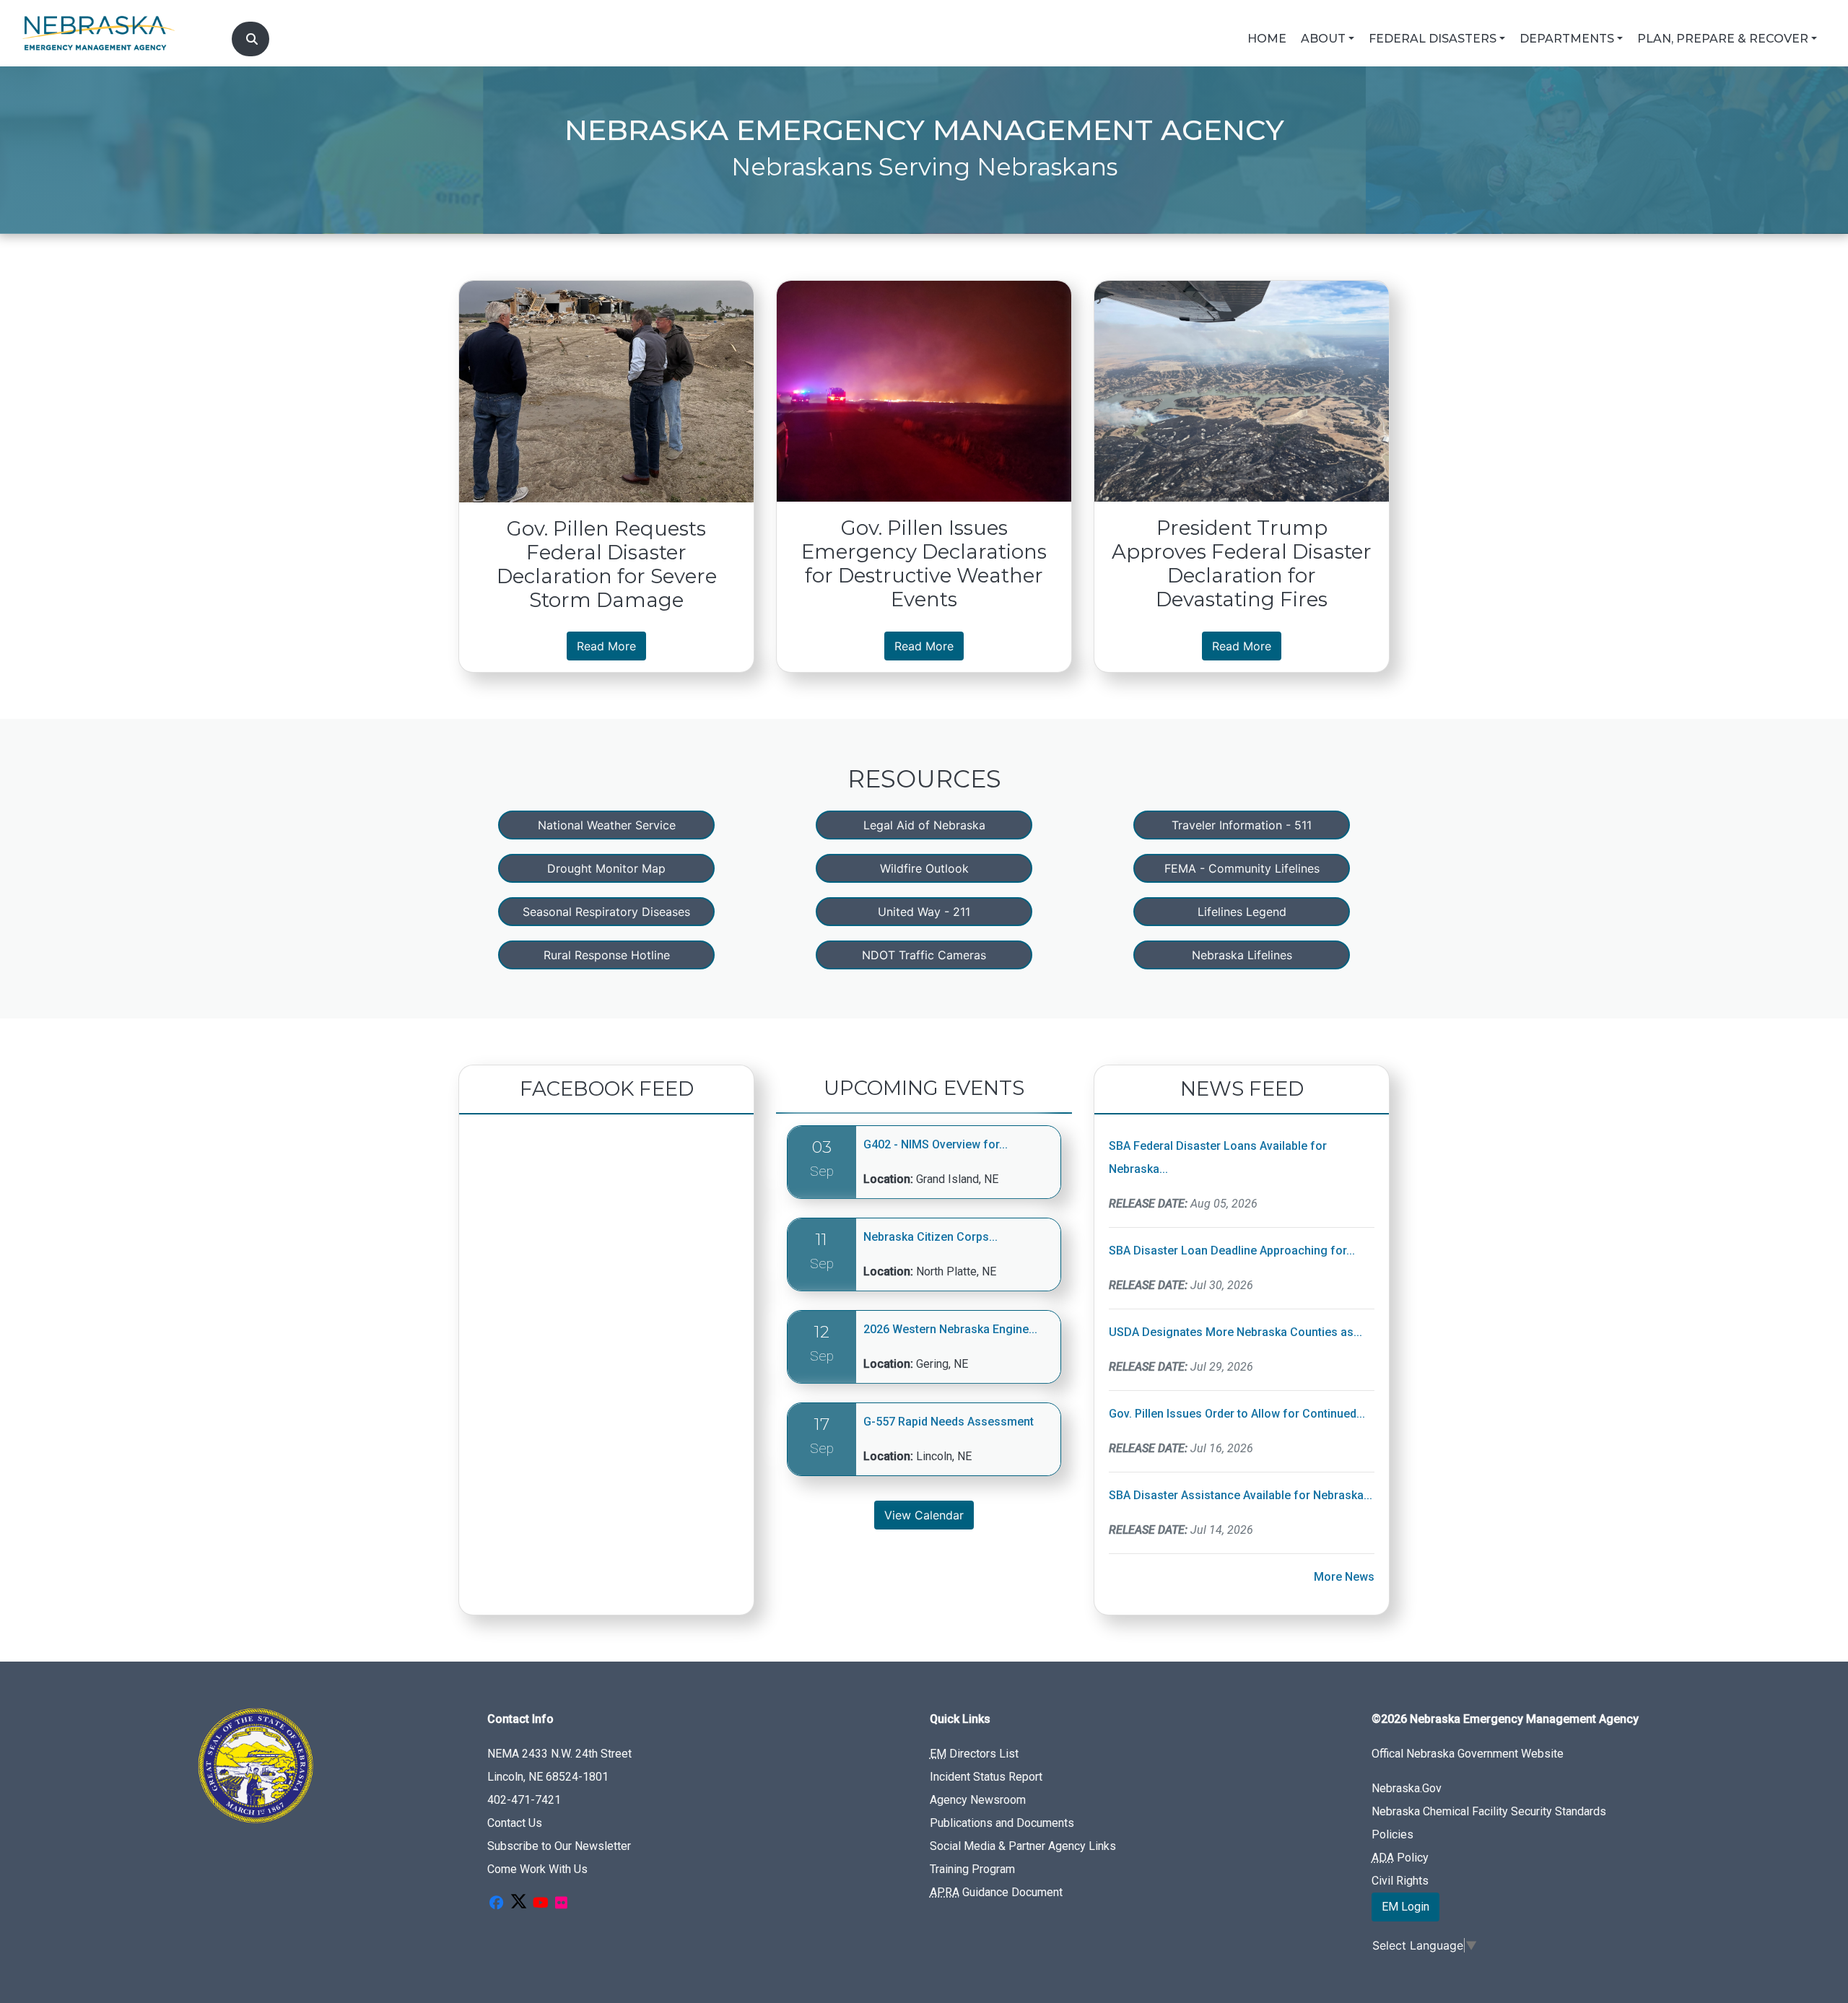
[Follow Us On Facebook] (496, 1904)
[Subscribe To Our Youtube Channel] (541, 1904)
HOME (1267, 39)
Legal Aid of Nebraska (924, 825)
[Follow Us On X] (518, 1904)
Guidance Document (996, 1892)
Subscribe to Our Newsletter (559, 1846)
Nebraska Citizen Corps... (930, 1237)
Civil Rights (1400, 1881)
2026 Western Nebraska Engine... (950, 1329)
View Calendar (924, 1515)
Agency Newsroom (978, 1800)
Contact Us (515, 1823)
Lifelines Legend (1242, 912)
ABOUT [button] (1323, 39)
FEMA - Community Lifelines (1242, 868)
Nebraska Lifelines (1242, 955)
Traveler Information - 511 (1242, 825)
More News (1344, 1577)
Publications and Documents (1002, 1823)
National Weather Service (607, 825)
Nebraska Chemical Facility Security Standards (1489, 1811)
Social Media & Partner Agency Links (1023, 1846)
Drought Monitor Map (606, 868)
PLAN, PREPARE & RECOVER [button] (1723, 39)
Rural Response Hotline (607, 955)
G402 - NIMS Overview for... (936, 1144)
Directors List (974, 1754)
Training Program (972, 1869)
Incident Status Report (986, 1777)
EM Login (1405, 1907)
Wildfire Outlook (924, 868)
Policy (1400, 1858)
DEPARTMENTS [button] (1567, 39)
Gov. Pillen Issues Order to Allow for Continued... (1237, 1414)
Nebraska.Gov (1407, 1788)
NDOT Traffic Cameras (924, 955)
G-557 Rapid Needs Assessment (949, 1422)
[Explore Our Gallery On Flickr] (561, 1904)
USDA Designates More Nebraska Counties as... (1235, 1332)
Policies (1392, 1834)
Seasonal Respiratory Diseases (606, 912)
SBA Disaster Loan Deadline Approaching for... (1232, 1251)
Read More (611, 646)
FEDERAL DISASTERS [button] (1433, 39)
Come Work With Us (537, 1869)
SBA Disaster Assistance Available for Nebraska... (1241, 1495)
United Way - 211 (924, 912)
